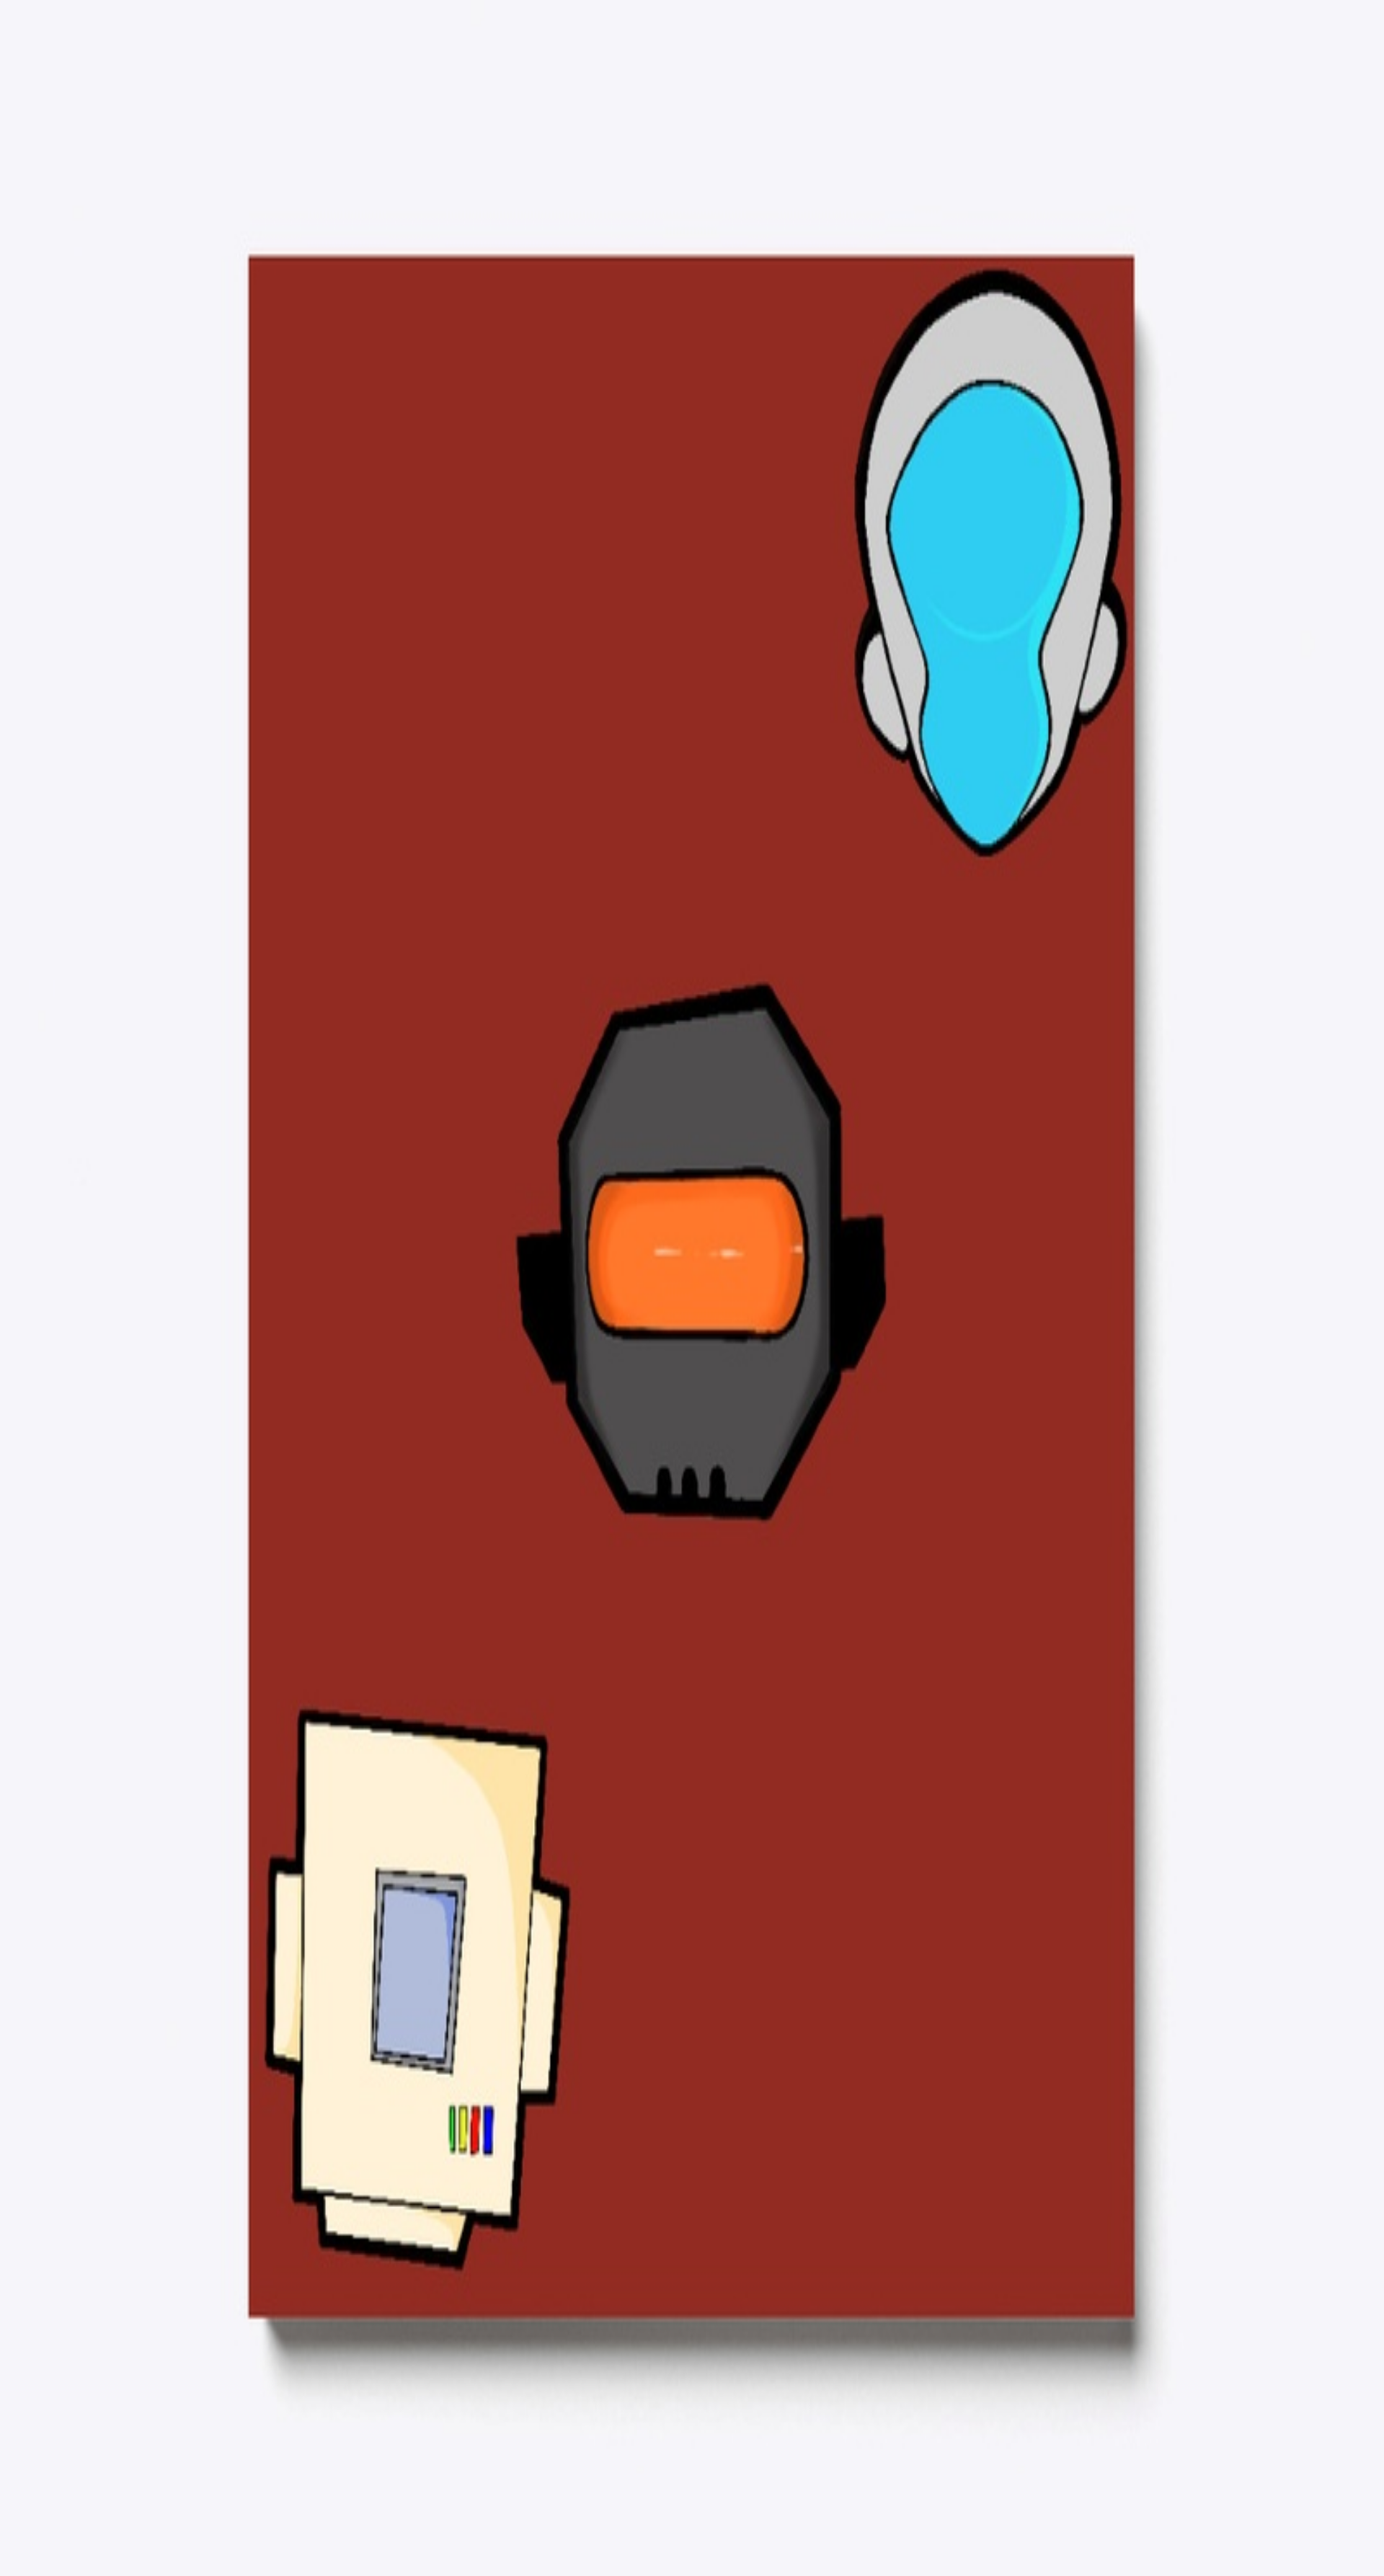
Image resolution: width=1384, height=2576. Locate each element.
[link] (69, 1769)
